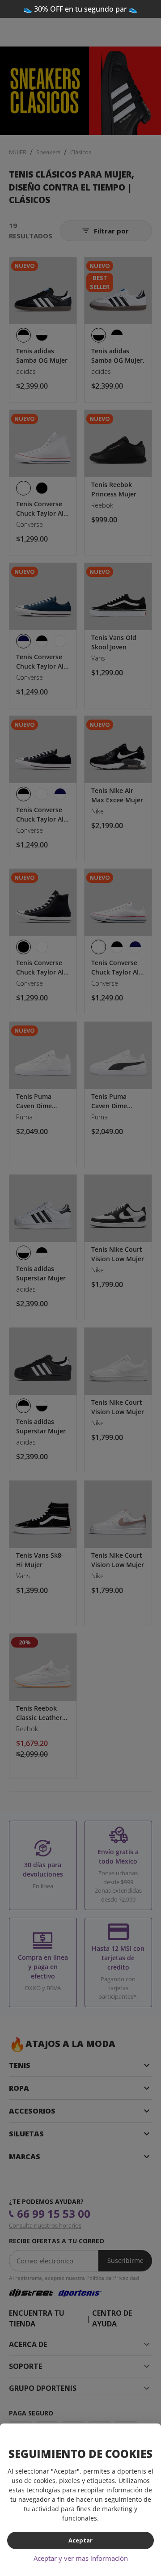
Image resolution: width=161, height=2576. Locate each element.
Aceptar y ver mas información (81, 2558)
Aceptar (80, 2540)
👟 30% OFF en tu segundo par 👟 (80, 9)
